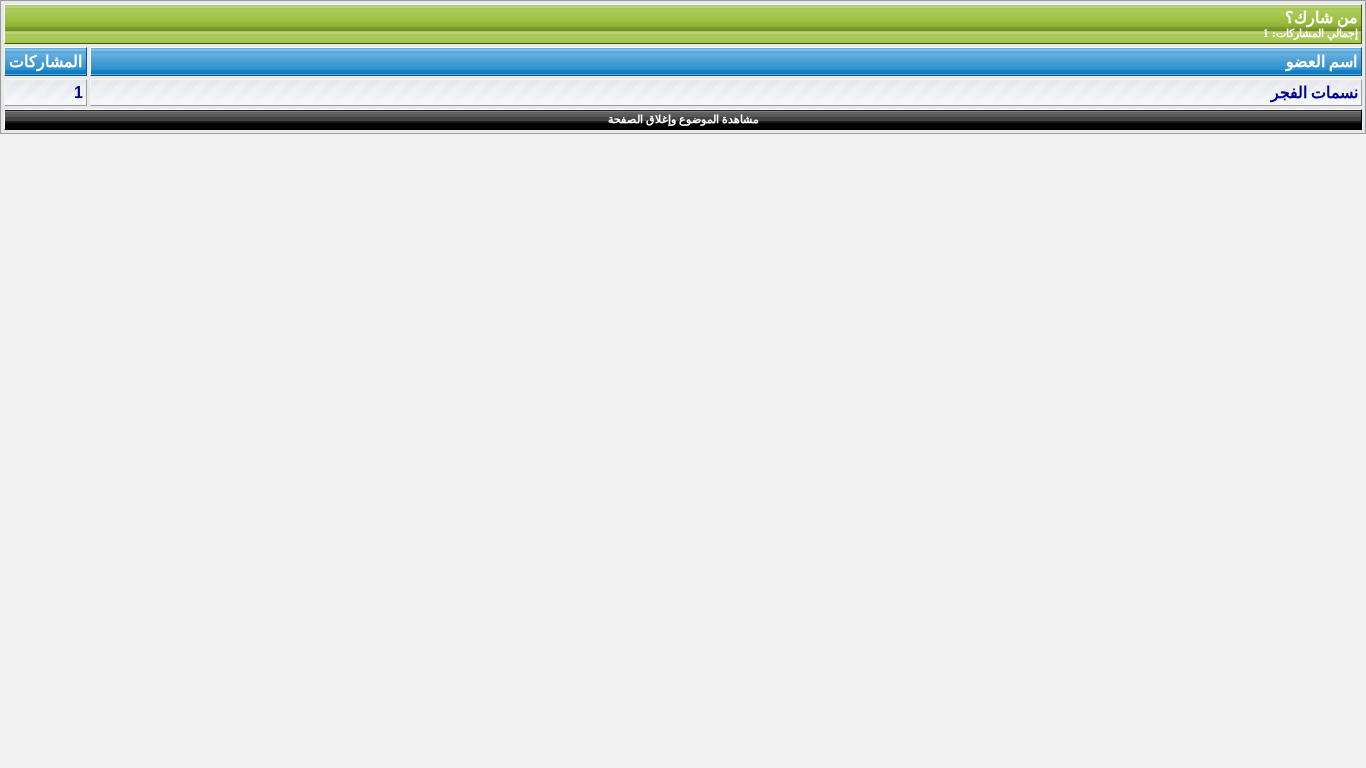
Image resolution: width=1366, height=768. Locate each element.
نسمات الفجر (1314, 92)
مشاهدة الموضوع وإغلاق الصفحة (683, 119)
